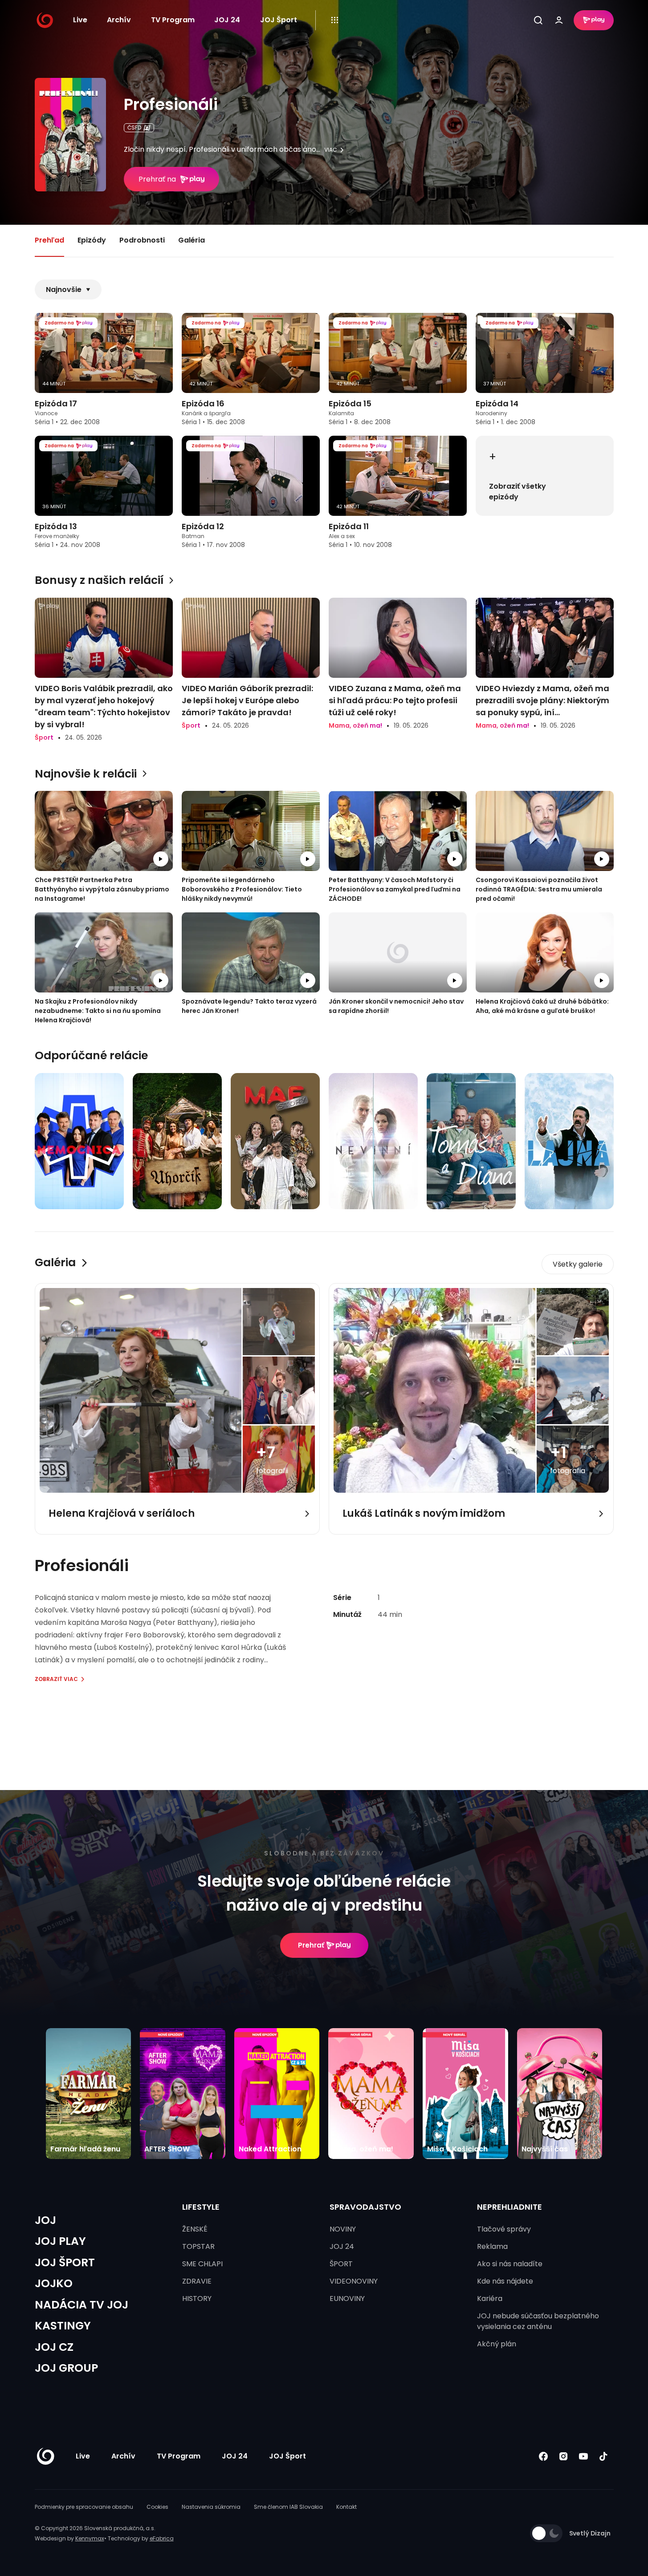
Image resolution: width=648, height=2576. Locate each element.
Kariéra (490, 2299)
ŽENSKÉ (195, 2229)
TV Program (173, 20)
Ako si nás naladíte (510, 2264)
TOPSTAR (198, 2246)
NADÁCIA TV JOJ (82, 2305)
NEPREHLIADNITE (509, 2207)
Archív (119, 20)
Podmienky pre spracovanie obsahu (84, 2507)
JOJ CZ (54, 2347)
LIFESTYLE (201, 2207)
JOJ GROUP (66, 2368)
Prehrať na (157, 179)
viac (331, 150)
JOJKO (54, 2283)
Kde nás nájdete (505, 2281)
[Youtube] (584, 2456)
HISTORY (197, 2299)
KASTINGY (63, 2326)
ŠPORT (341, 2264)
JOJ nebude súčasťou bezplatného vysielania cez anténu (538, 2321)
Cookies (157, 2507)
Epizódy (92, 240)
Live (80, 20)
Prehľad (49, 240)
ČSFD (134, 128)
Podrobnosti (142, 240)
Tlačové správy (504, 2229)
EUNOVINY (347, 2299)
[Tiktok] (604, 2456)
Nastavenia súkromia (211, 2507)
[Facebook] (544, 2456)
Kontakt (346, 2507)
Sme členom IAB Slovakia (288, 2507)
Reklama (492, 2246)
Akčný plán (497, 2344)
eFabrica (162, 2538)
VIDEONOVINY (354, 2281)
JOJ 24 (227, 20)
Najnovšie (64, 290)
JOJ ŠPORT (65, 2262)
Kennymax (90, 2538)
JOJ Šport (279, 20)
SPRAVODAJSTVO (365, 2207)
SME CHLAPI (202, 2264)
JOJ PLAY (60, 2241)
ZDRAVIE (197, 2281)
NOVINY (343, 2229)
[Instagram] (564, 2456)
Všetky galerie (578, 1264)
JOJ (45, 2220)
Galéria (192, 240)
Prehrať (311, 1945)
